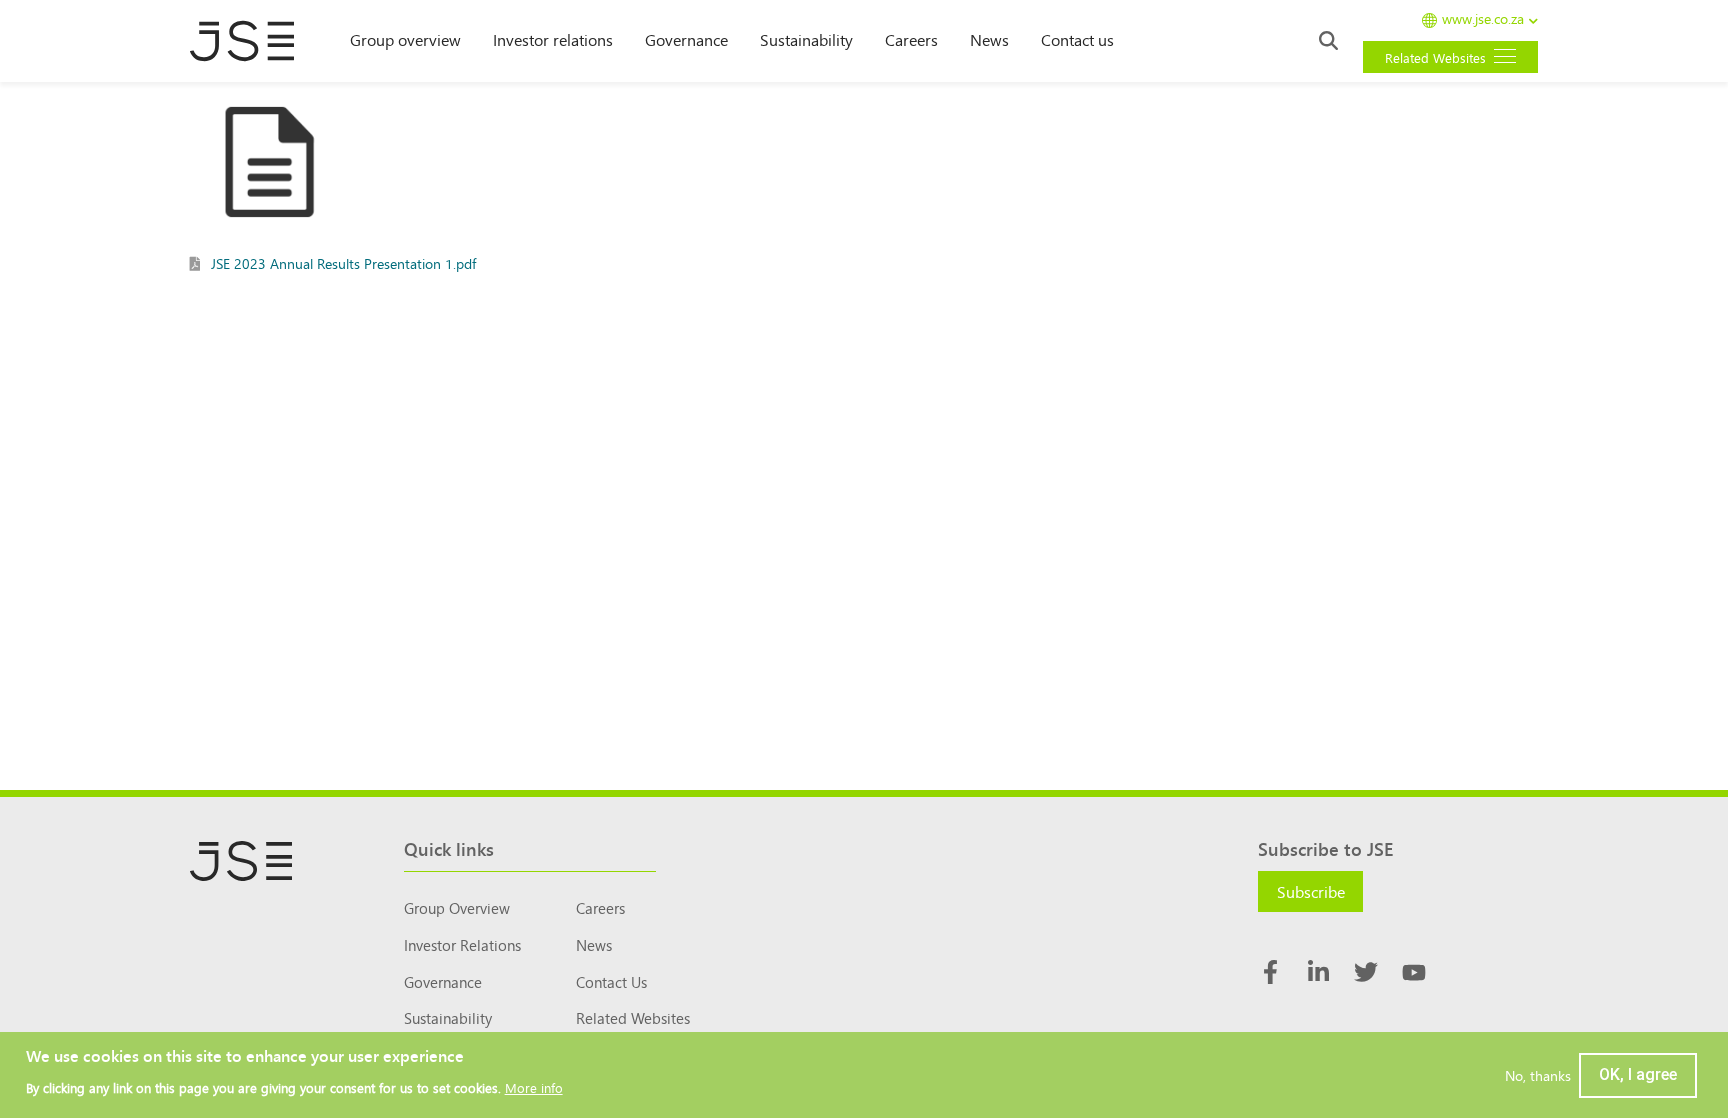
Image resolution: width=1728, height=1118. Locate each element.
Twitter (1366, 972)
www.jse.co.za (1483, 19)
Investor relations (553, 39)
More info (534, 1088)
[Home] (252, 41)
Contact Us (611, 981)
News (989, 39)
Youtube (1414, 972)
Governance (686, 39)
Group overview (405, 39)
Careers (911, 39)
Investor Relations (462, 944)
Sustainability (806, 39)
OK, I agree (1638, 1074)
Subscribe (1311, 891)
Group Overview (457, 907)
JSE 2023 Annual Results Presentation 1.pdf (343, 263)
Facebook (1270, 972)
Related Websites (633, 1017)
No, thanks (1538, 1075)
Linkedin (1318, 972)
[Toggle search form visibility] (1328, 40)
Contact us (1077, 39)
